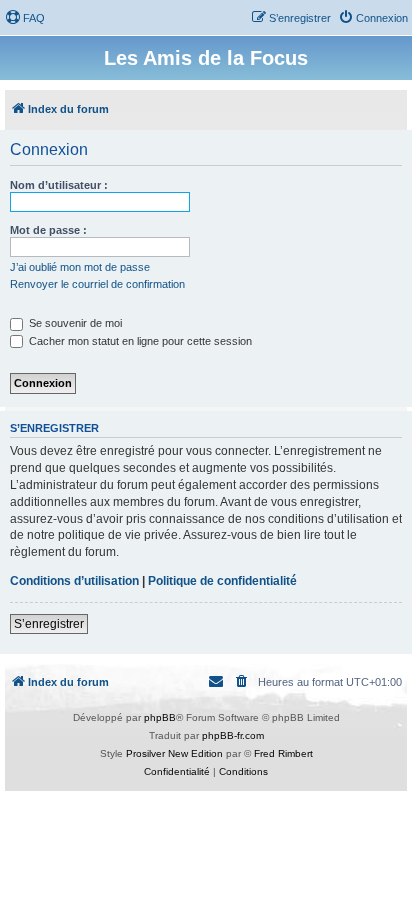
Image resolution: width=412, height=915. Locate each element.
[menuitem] (25, 18)
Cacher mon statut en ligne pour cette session (139, 341)
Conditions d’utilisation (74, 581)
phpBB (160, 717)
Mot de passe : (48, 230)
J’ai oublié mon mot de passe (80, 267)
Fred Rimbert (283, 753)
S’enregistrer (49, 624)
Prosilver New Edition (174, 753)
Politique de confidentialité (222, 581)
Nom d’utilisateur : (59, 185)
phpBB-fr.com (233, 735)
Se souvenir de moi (74, 323)
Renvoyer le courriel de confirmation (97, 284)
